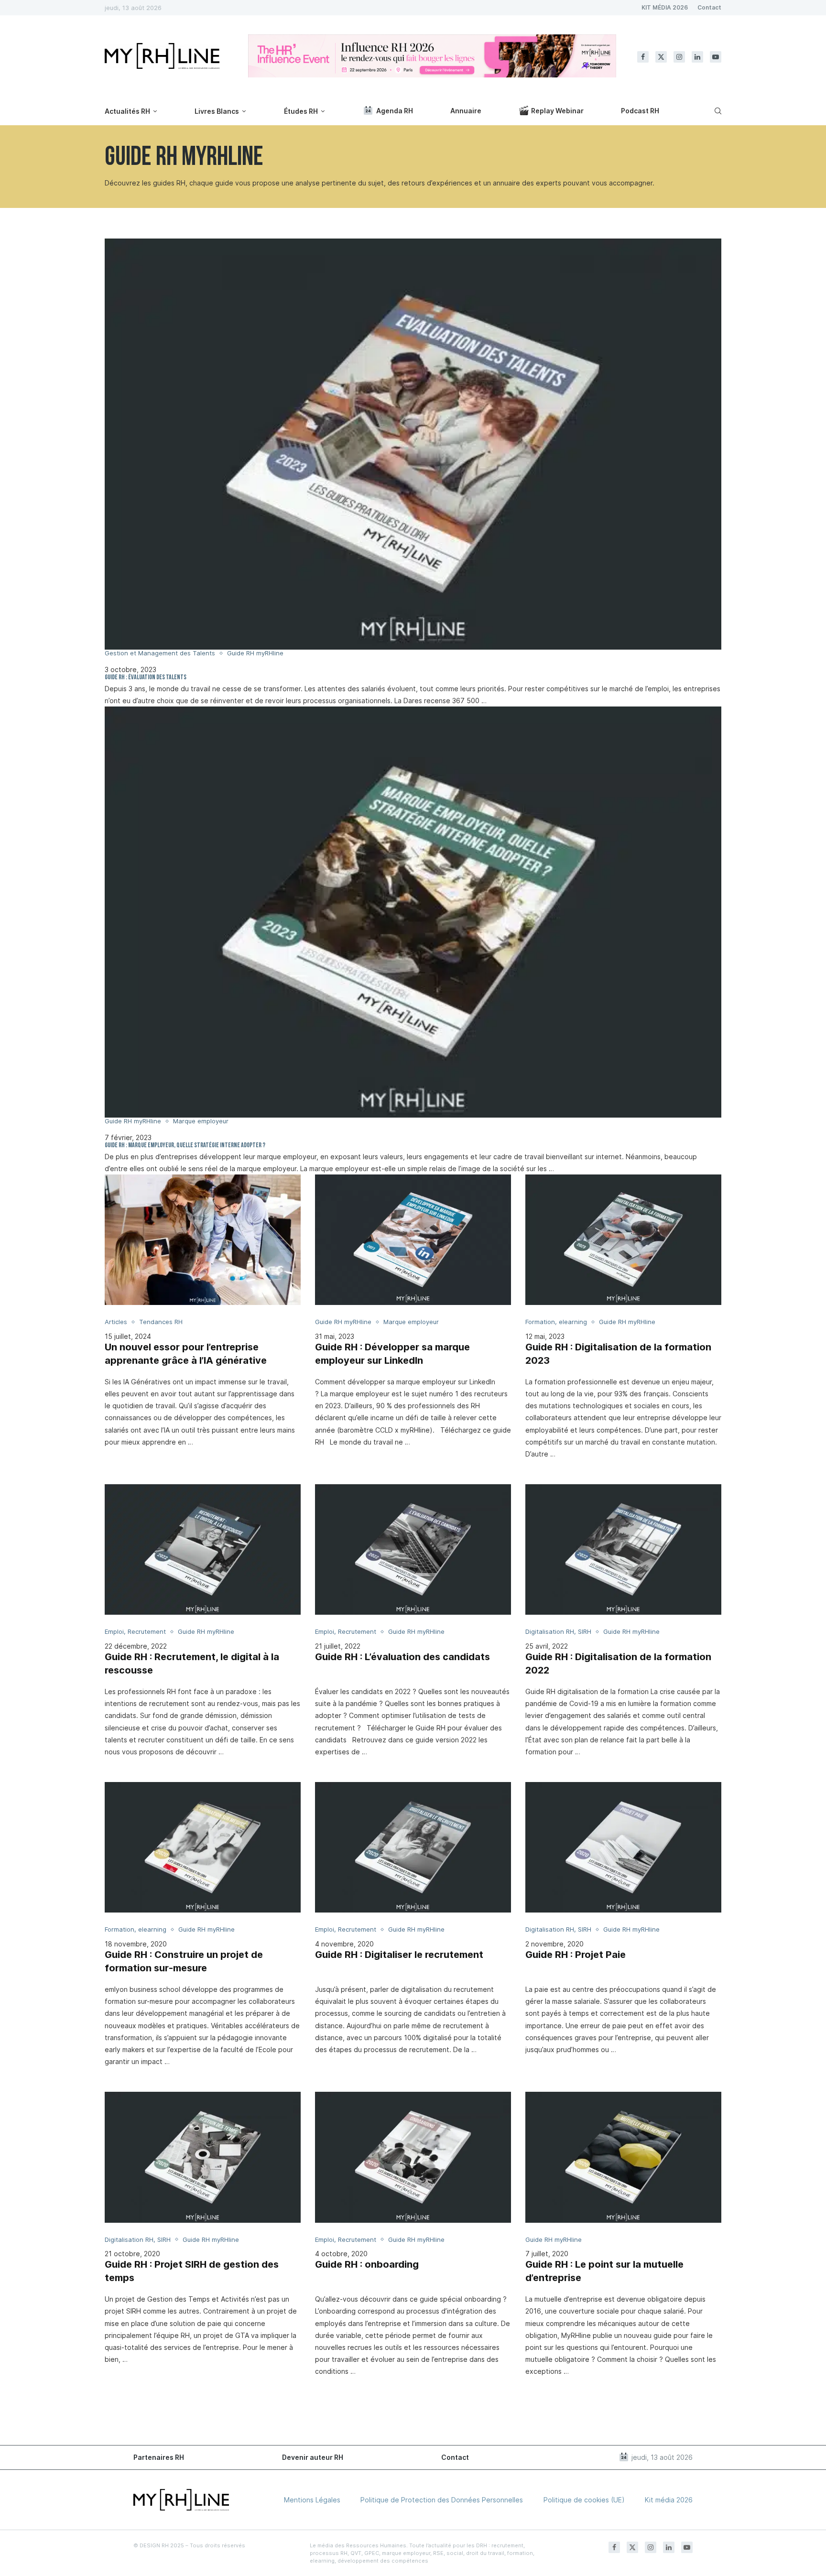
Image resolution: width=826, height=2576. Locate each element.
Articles (116, 1322)
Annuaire (466, 111)
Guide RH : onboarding (367, 2264)
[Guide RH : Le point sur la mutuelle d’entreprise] (623, 2157)
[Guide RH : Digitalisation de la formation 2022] (623, 1549)
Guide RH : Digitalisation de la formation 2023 (618, 1354)
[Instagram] (679, 57)
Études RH (301, 111)
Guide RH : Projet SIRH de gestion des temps (192, 2271)
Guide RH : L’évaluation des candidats (402, 1657)
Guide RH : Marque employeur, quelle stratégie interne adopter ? (185, 1146)
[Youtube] (716, 57)
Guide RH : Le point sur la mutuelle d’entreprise (604, 2271)
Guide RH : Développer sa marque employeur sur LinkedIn (392, 1354)
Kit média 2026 (669, 2500)
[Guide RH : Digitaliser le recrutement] (413, 1847)
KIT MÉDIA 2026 (665, 7)
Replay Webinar (557, 111)
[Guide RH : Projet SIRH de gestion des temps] (203, 2157)
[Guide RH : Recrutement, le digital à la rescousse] (203, 1549)
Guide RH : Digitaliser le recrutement (399, 1955)
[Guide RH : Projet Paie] (623, 1847)
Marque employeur (201, 1121)
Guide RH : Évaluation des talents (146, 678)
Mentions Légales (312, 2500)
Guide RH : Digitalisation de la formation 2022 (618, 1663)
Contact (709, 7)
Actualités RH (127, 111)
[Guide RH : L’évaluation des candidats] (413, 1549)
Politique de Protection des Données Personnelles (442, 2500)
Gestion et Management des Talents (160, 653)
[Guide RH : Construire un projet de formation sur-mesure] (203, 1847)
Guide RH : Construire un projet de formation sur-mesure (184, 1961)
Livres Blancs (217, 111)
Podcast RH (640, 111)
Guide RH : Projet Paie (576, 1955)
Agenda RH (395, 111)
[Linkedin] (697, 57)
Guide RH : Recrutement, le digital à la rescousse (192, 1663)
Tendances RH (161, 1322)
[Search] (717, 111)
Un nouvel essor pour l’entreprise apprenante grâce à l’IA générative (186, 1354)
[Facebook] (643, 57)
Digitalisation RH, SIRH (558, 1632)
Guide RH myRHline (255, 653)
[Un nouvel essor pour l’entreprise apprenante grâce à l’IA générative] (203, 1240)
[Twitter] (661, 57)
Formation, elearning (556, 1322)
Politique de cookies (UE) (584, 2500)
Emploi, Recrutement (135, 1632)
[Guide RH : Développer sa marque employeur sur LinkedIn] (413, 1240)
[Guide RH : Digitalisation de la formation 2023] (623, 1240)
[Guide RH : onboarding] (413, 2157)
